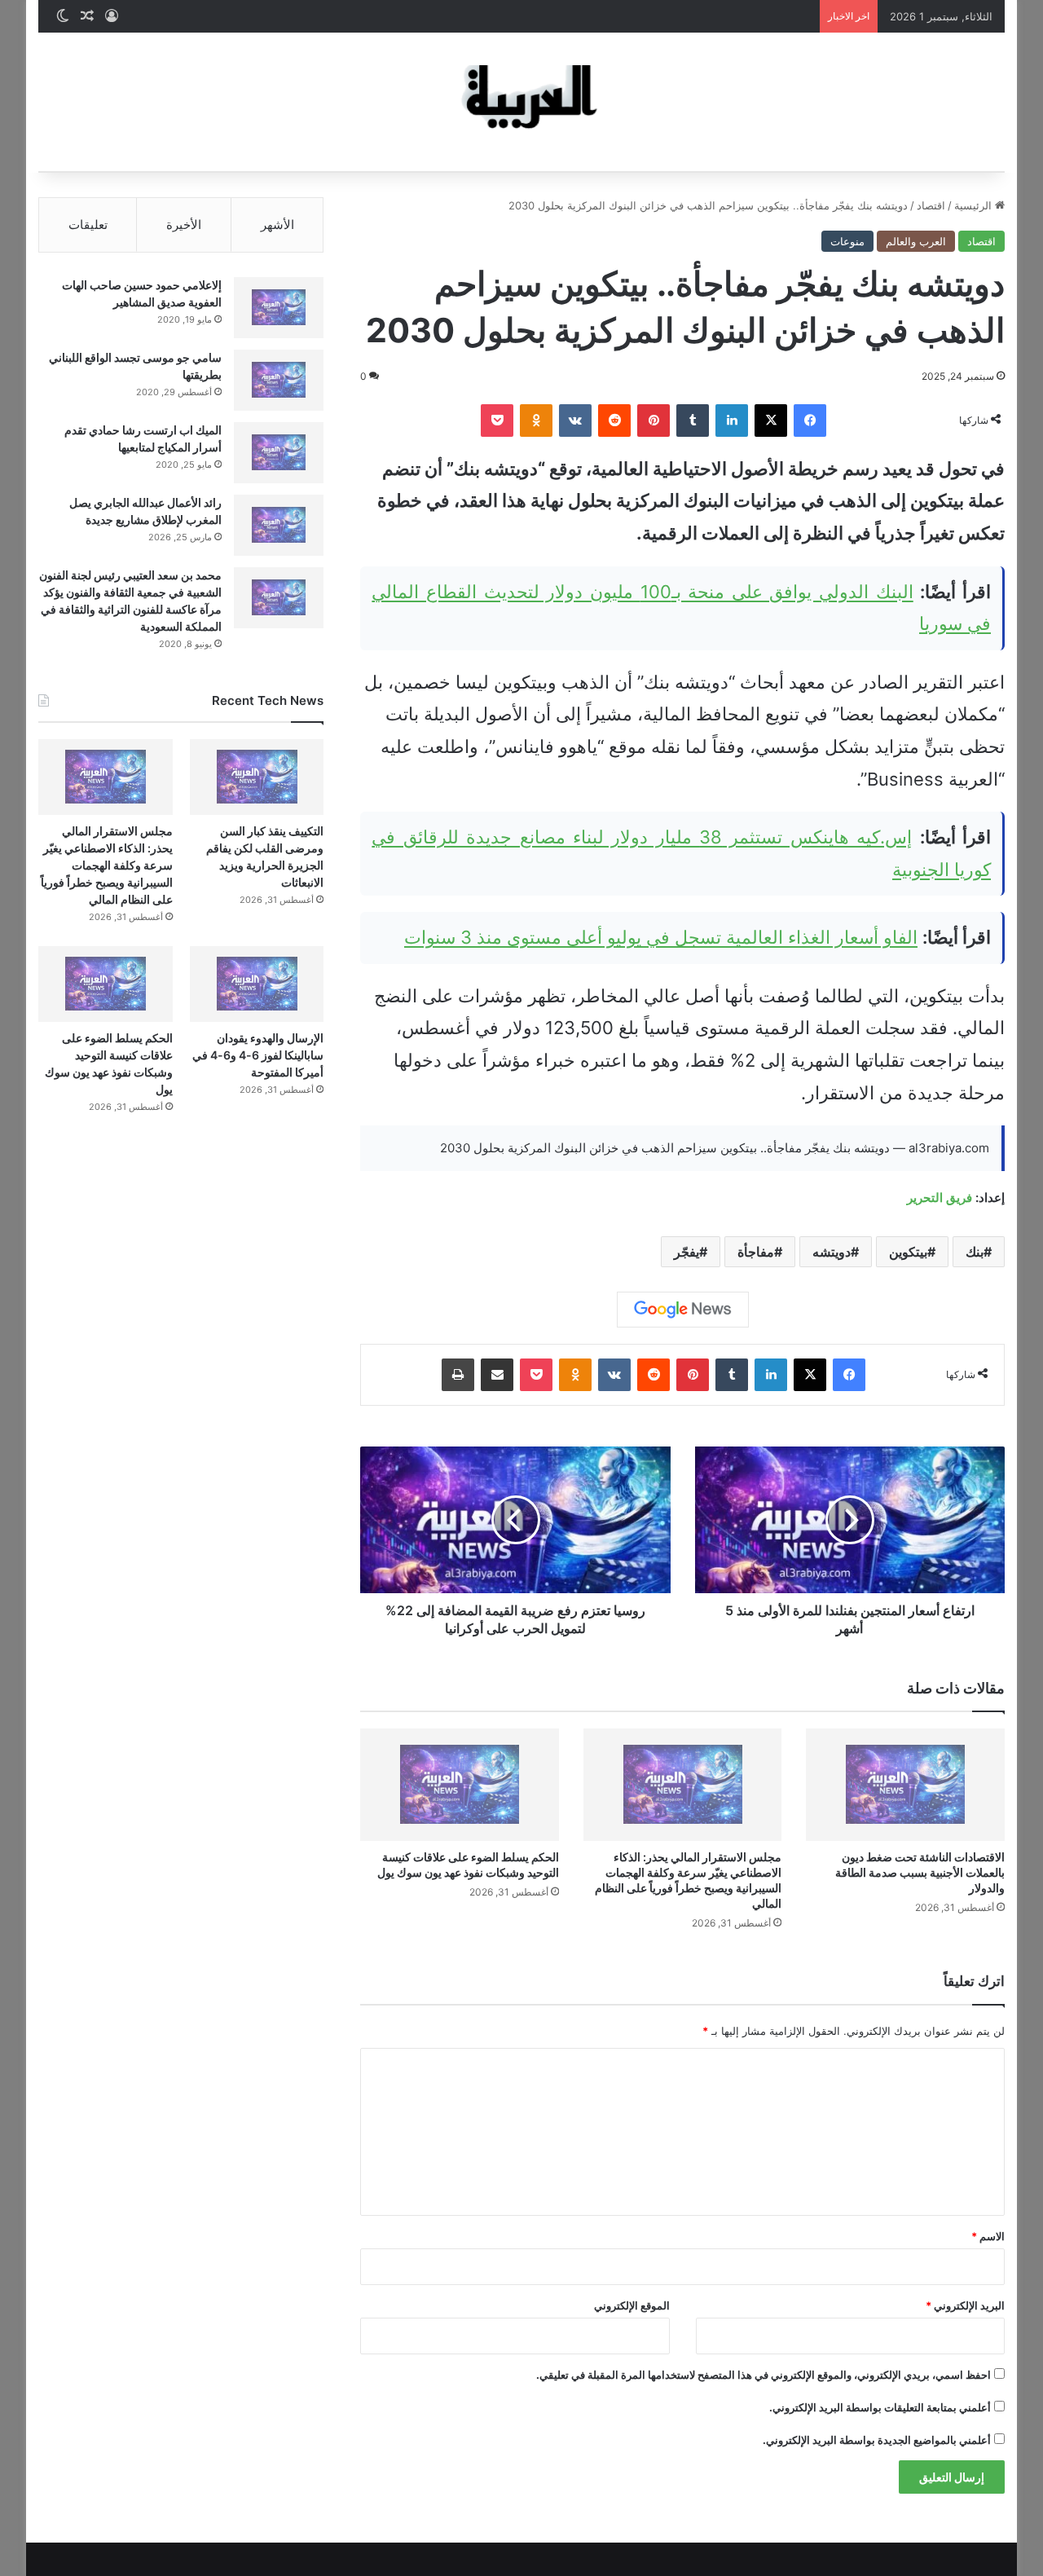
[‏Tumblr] (693, 421)
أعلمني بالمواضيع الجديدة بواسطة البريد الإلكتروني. (877, 2440)
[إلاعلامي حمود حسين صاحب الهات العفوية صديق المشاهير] (279, 308)
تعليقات (88, 225)
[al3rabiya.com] (521, 102)
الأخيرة (184, 225)
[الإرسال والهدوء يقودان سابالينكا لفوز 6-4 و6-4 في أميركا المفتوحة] (257, 984)
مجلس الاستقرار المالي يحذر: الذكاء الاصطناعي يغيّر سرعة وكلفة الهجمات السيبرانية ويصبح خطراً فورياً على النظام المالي (107, 865)
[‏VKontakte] (575, 421)
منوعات (847, 241)
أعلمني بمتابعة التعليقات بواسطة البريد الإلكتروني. (880, 2407)
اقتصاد (931, 205)
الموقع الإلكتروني (632, 2305)
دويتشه (832, 1252)
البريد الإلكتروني (965, 2305)
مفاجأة (756, 1252)
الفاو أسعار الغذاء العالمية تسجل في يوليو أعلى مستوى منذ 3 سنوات (661, 937)
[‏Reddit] (614, 421)
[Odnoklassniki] (536, 421)
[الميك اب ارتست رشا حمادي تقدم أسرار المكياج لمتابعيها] (279, 453)
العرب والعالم (916, 241)
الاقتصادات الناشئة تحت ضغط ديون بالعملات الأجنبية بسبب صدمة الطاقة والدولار (920, 1872)
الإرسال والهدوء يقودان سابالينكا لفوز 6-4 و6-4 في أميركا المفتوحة (258, 1055)
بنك (975, 1252)
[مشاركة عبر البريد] (497, 1375)
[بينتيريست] (654, 421)
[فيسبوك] (810, 421)
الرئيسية (975, 205)
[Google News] (683, 1310)
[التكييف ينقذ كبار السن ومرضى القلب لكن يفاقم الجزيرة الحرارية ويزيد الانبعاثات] (257, 777)
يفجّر (687, 1252)
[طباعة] (458, 1375)
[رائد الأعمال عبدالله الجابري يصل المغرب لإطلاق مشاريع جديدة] (279, 525)
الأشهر (277, 225)
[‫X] (771, 421)
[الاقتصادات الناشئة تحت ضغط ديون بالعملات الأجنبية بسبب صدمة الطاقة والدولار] (905, 1784)
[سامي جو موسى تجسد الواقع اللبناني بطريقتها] (279, 380)
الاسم (988, 2236)
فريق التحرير (940, 1198)
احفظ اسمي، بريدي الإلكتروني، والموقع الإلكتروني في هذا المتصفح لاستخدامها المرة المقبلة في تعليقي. (764, 2375)
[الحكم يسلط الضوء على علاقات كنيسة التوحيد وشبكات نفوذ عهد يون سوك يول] (460, 1784)
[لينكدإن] (732, 421)
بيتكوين (908, 1252)
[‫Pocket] (497, 421)
